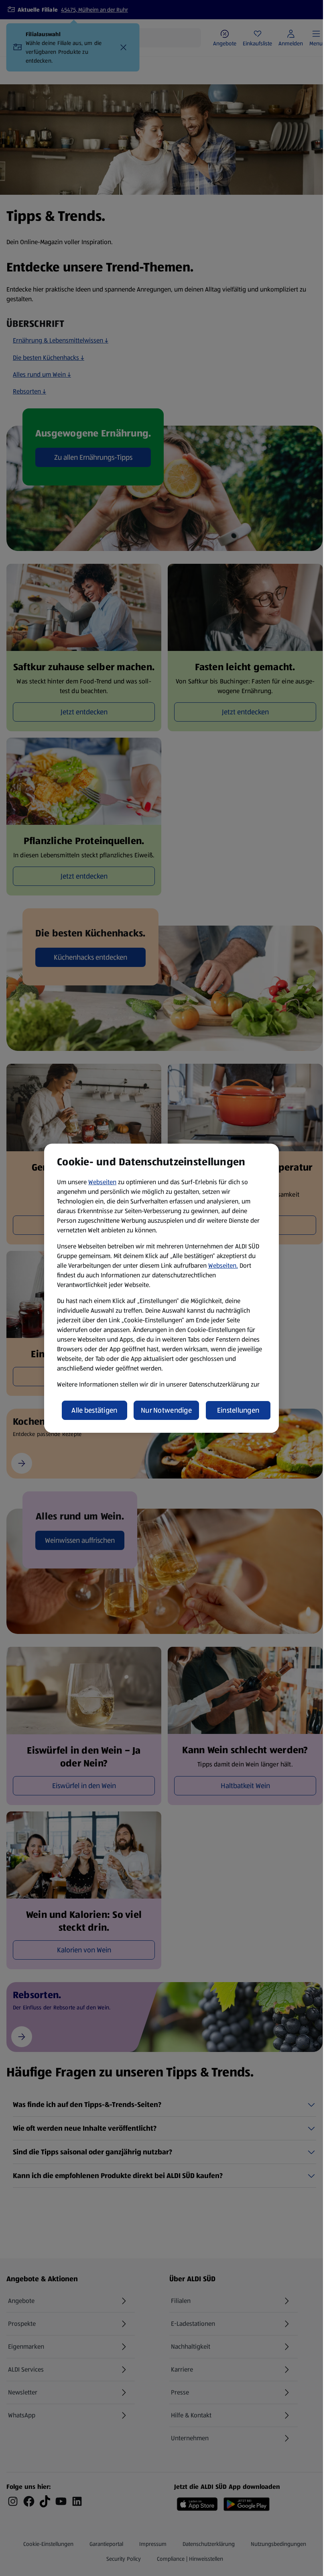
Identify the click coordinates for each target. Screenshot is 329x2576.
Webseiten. (223, 1266)
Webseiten (102, 1182)
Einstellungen (238, 1410)
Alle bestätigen (94, 1410)
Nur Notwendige (166, 1410)
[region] (161, 1288)
